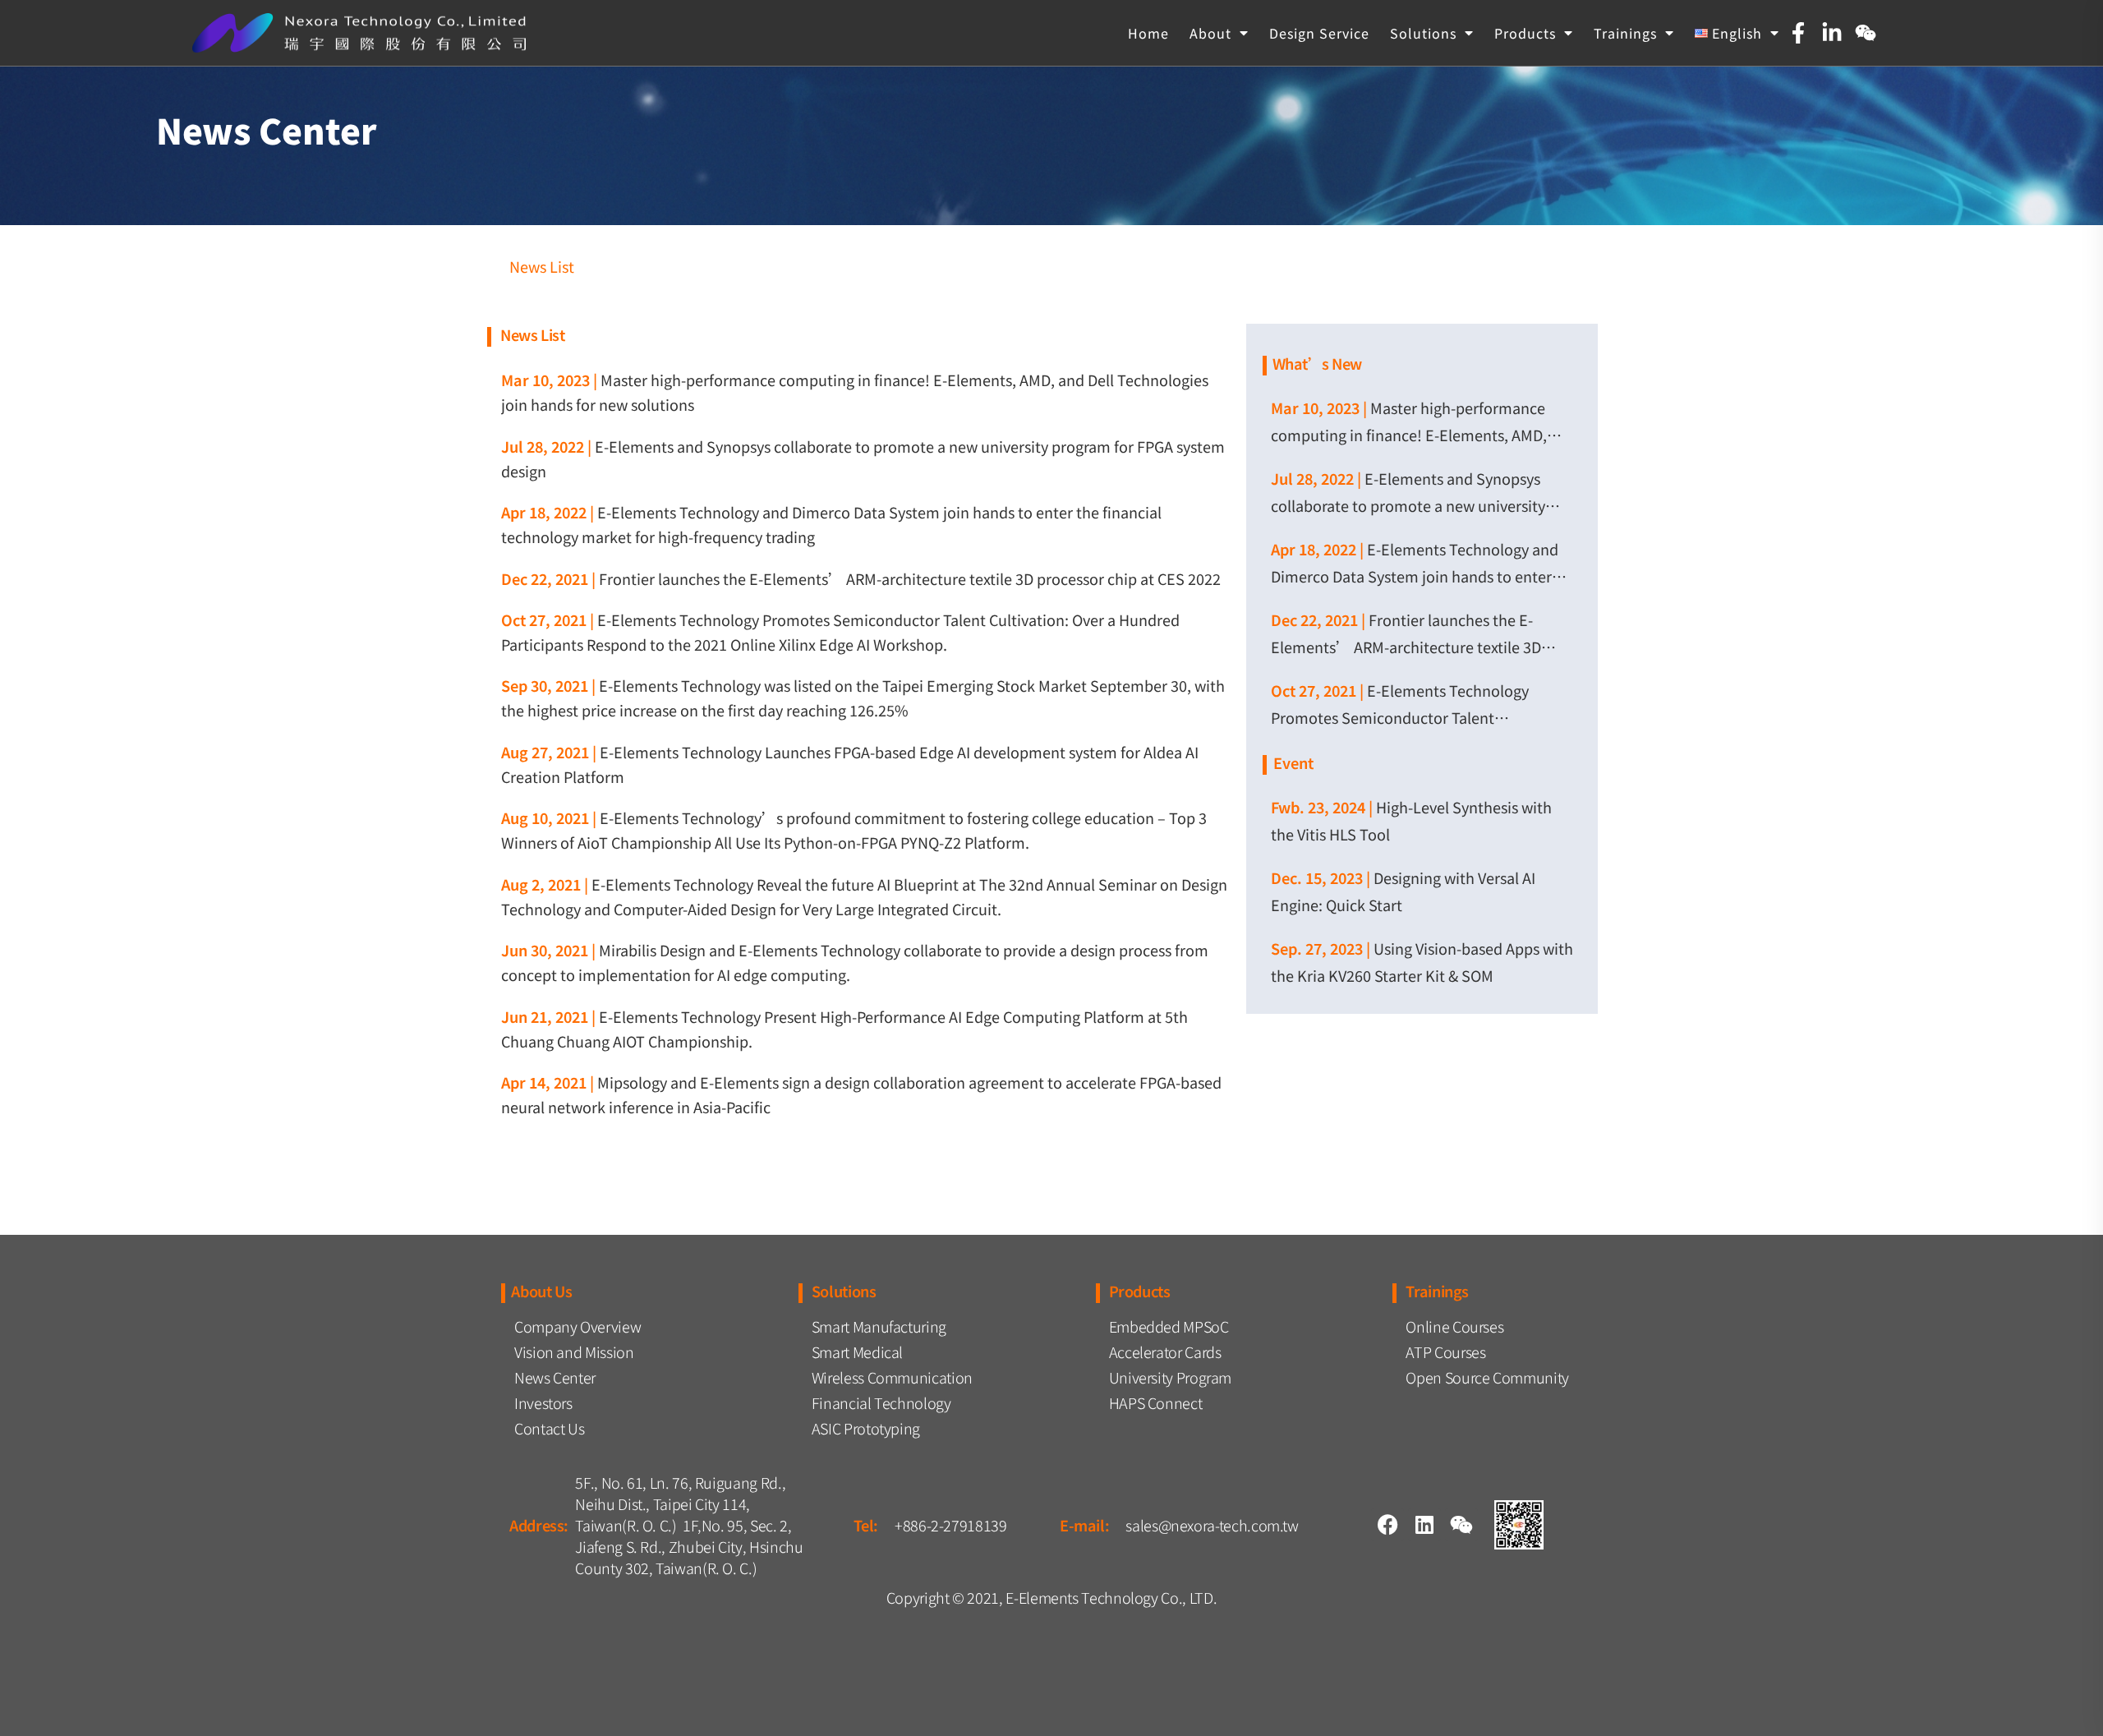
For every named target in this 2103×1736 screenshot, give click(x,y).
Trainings (1625, 33)
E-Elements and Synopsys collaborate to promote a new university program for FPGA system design (1408, 505)
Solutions (1423, 33)
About (1210, 33)
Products (1525, 33)
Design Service (1319, 33)
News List (542, 266)
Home (1148, 33)
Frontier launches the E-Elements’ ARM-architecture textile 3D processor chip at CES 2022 (910, 578)
